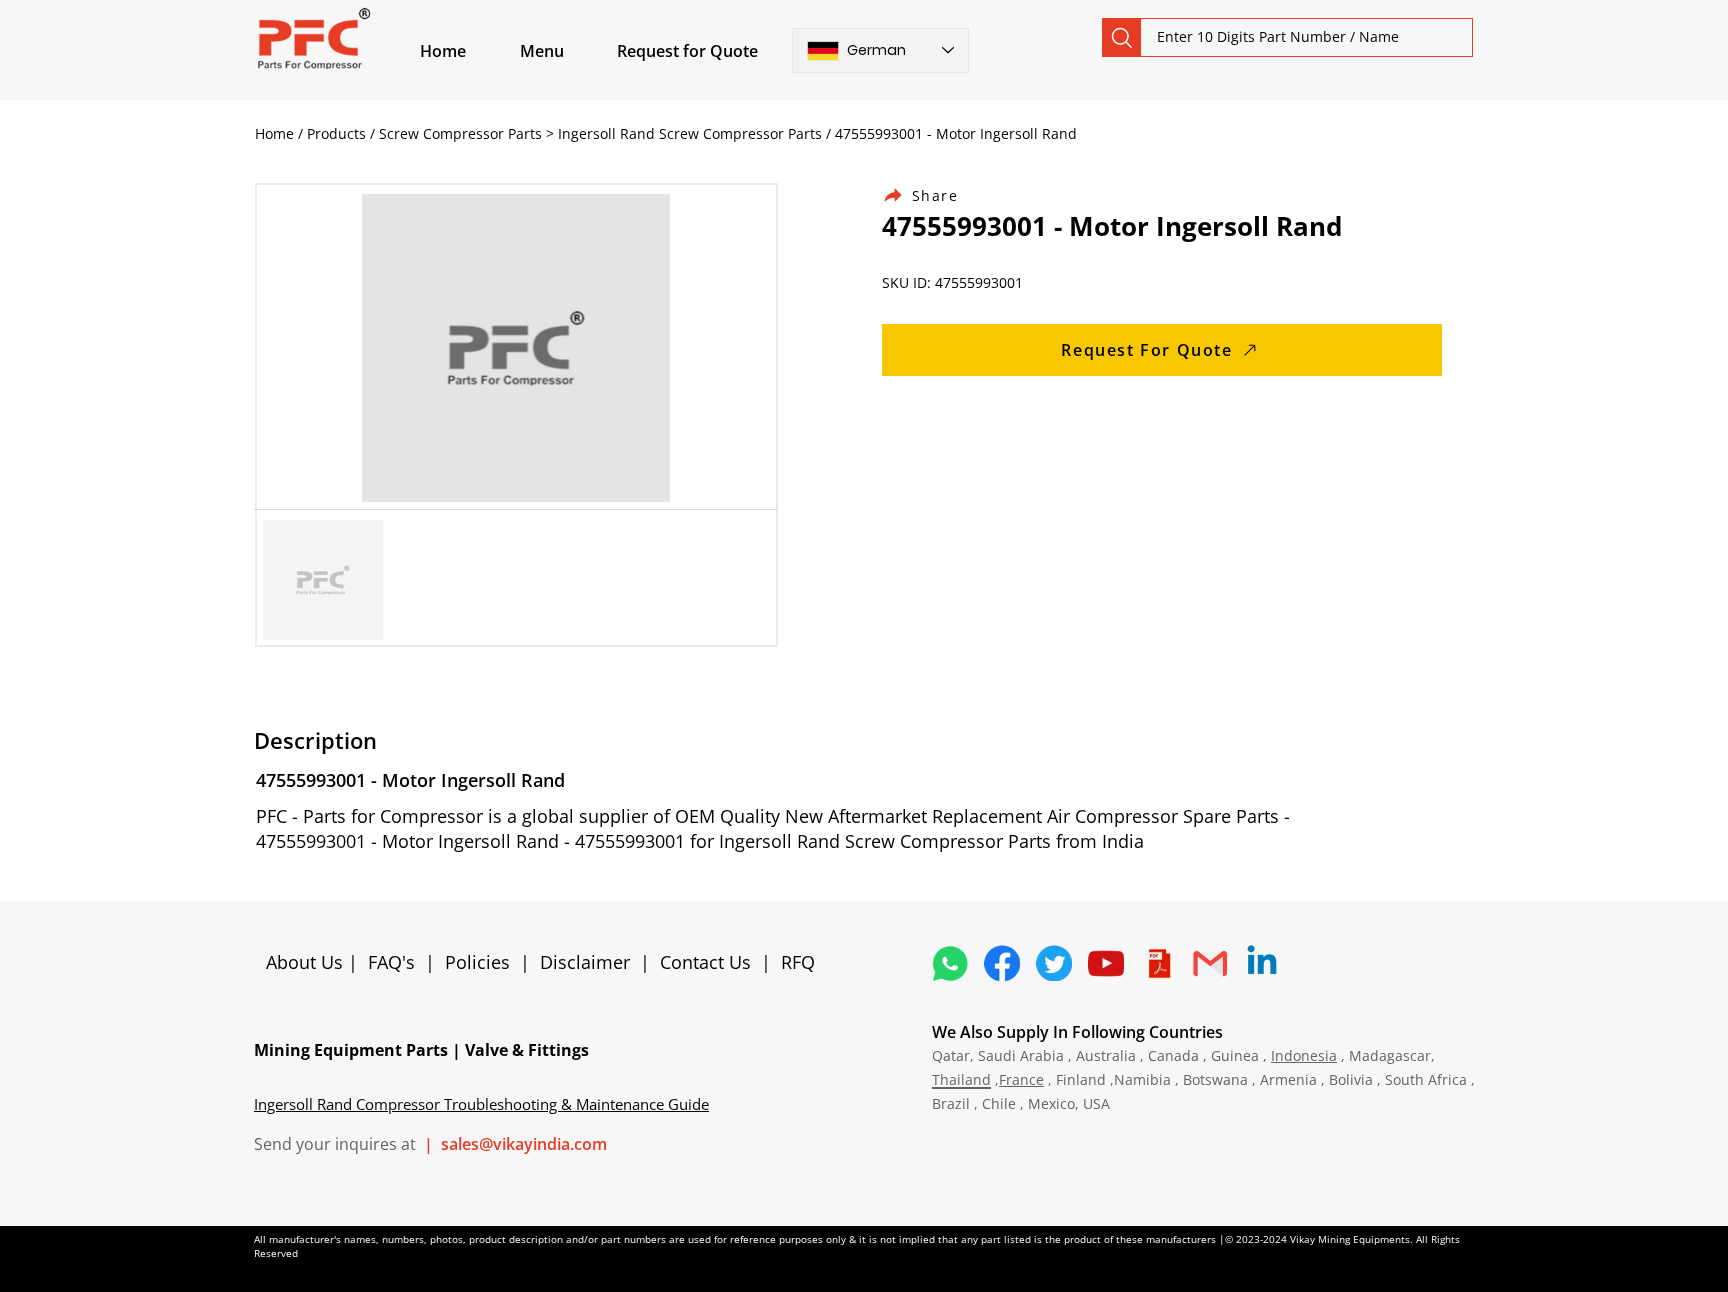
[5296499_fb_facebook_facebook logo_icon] (1002, 963)
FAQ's (391, 962)
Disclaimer (590, 962)
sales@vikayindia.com (524, 1144)
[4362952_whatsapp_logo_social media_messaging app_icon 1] (950, 963)
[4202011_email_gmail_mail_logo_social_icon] (1210, 963)
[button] (565, 51)
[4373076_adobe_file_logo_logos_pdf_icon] (1158, 963)
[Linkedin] (1262, 963)
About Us (307, 962)
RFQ (798, 962)
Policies (477, 962)
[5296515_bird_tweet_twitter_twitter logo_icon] (1054, 963)
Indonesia (1304, 1055)
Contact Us (705, 962)
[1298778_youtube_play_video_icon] (1106, 963)
